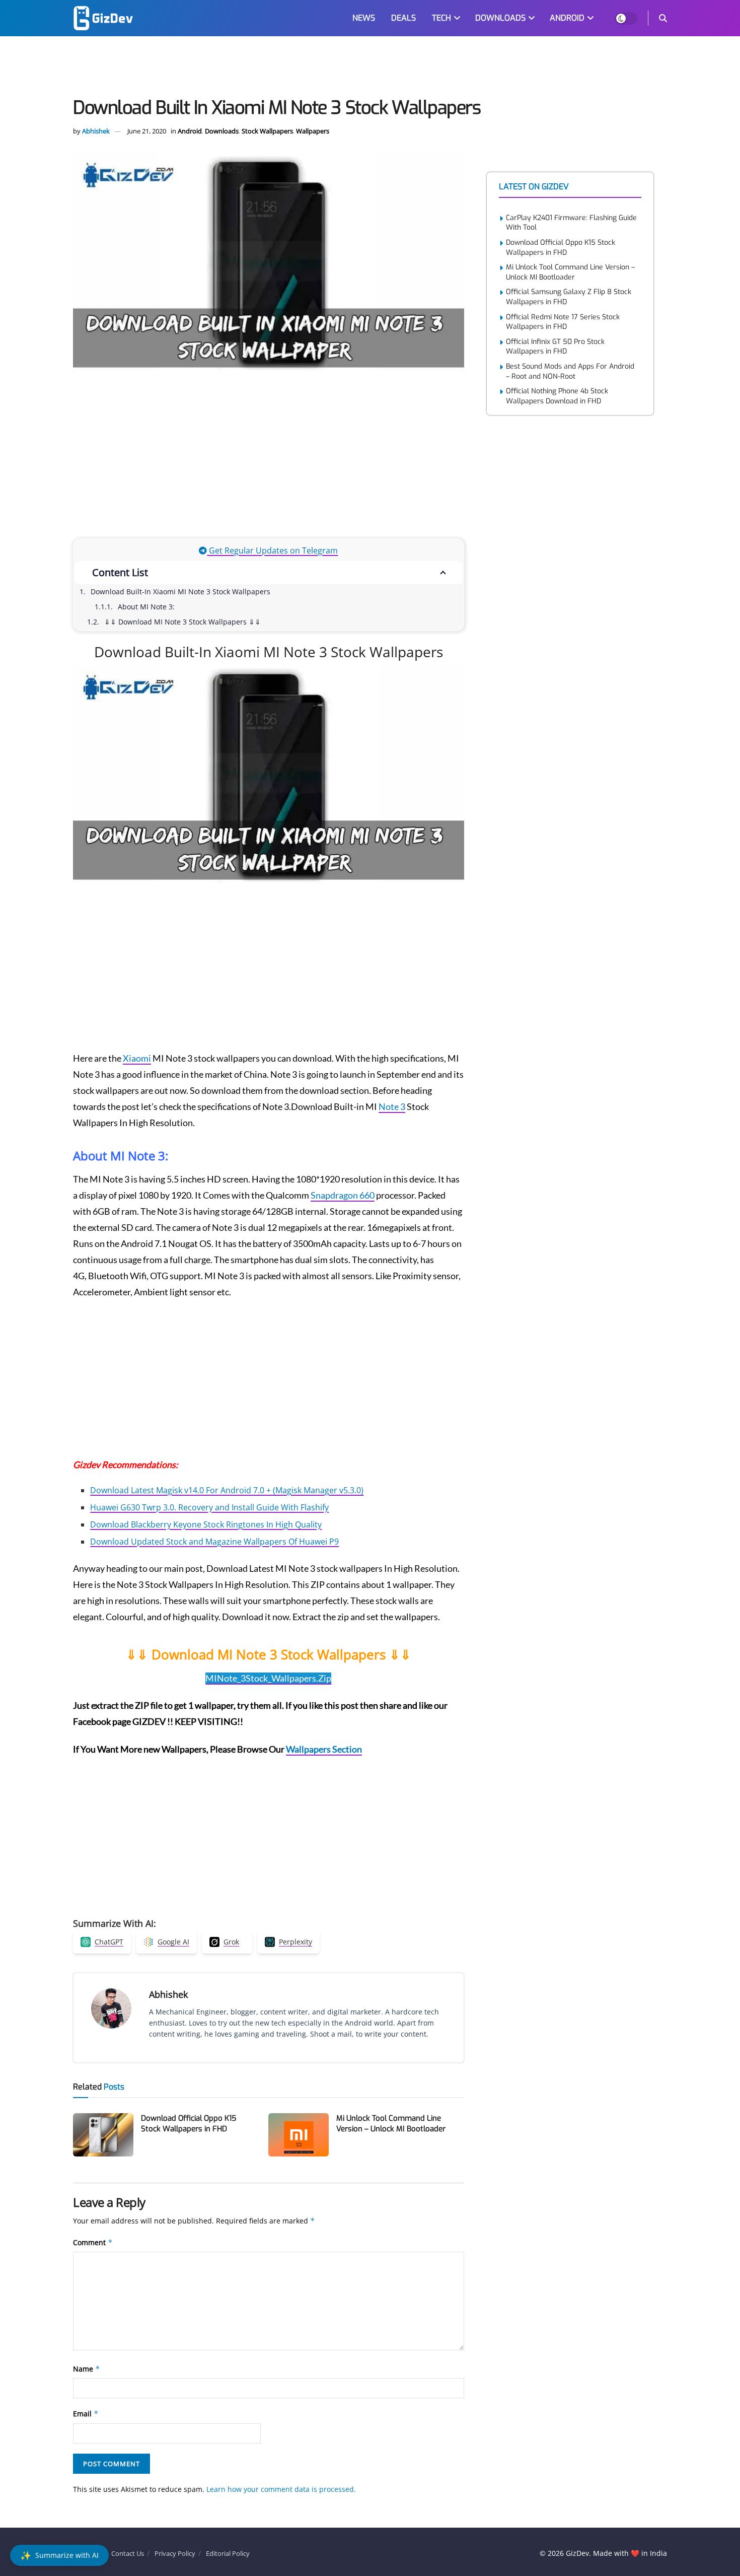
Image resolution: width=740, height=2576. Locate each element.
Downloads (222, 131)
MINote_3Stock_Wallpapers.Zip (268, 1678)
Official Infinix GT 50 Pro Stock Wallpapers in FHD (555, 347)
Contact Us (128, 2553)
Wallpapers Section (324, 1749)
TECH (441, 18)
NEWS (364, 18)
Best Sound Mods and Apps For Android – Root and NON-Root (570, 371)
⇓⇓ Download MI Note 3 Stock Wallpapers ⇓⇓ (182, 622)
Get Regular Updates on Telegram (272, 550)
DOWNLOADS (500, 18)
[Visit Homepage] (103, 18)
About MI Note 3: (146, 607)
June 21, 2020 (147, 131)
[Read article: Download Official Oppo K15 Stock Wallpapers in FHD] (103, 2135)
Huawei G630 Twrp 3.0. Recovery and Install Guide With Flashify (209, 1507)
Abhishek (96, 131)
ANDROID (567, 18)
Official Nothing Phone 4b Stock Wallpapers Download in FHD (557, 396)
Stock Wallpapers (267, 131)
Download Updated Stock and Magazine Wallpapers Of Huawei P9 (214, 1542)
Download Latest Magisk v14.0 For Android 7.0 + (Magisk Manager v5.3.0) (227, 1490)
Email (86, 2414)
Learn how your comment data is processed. (281, 2489)
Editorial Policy (228, 2553)
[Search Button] (663, 18)
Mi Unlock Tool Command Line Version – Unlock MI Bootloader (391, 2124)
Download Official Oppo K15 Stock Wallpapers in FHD (189, 2124)
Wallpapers (313, 131)
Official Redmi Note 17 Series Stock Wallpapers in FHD (563, 322)
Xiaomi (137, 1058)
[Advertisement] (370, 68)
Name (87, 2369)
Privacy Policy (175, 2553)
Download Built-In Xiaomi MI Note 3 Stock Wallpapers (180, 591)
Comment (93, 2242)
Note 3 (392, 1106)
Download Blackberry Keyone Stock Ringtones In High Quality (206, 1524)
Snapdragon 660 (343, 1195)
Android (190, 131)
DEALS (403, 18)
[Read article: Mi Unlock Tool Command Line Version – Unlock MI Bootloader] (299, 2135)
